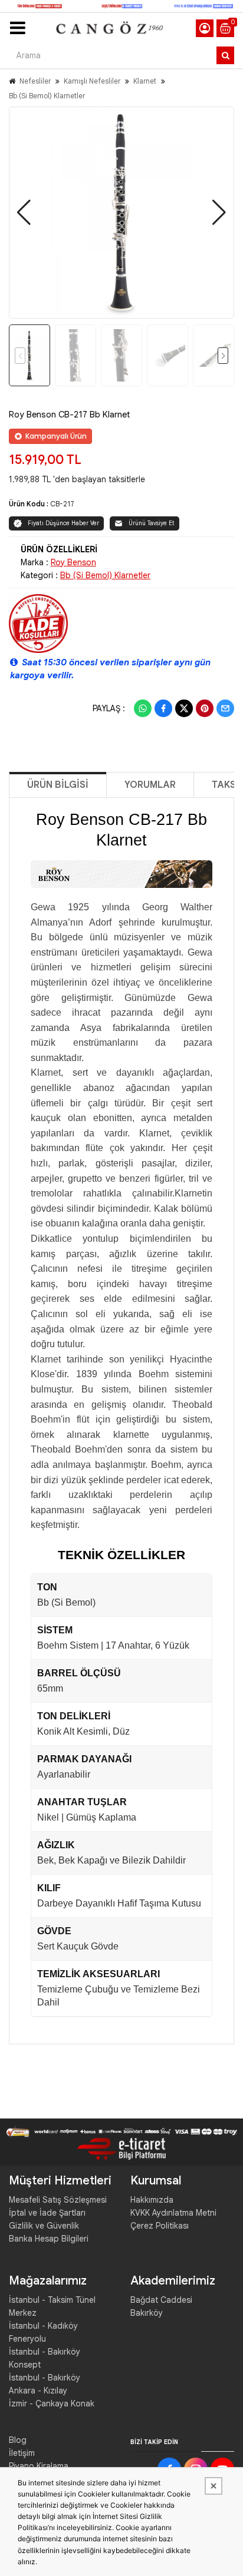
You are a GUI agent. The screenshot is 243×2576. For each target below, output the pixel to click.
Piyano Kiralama (39, 2466)
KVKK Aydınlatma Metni (173, 2213)
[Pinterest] (205, 708)
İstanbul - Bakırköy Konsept (45, 2358)
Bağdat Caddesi (161, 2300)
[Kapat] (214, 2486)
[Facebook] (163, 708)
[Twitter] (184, 708)
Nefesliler (35, 81)
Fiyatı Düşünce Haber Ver (63, 523)
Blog (18, 2440)
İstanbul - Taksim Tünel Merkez (52, 2306)
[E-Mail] (225, 708)
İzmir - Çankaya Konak (52, 2403)
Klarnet (145, 81)
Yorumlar (150, 785)
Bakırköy (147, 2313)
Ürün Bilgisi (58, 785)
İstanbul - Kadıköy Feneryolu (43, 2332)
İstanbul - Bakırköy (45, 2378)
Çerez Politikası (160, 2226)
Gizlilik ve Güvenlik (44, 2226)
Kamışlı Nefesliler (92, 81)
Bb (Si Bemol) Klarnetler (47, 96)
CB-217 (62, 504)
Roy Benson (73, 562)
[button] (24, 213)
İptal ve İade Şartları (47, 2213)
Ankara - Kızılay (38, 2391)
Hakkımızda (152, 2200)
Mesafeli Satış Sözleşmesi (58, 2200)
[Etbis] (121, 2148)
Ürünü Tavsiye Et (152, 523)
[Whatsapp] (143, 708)
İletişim (22, 2453)
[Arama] (225, 55)
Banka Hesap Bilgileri (49, 2239)
